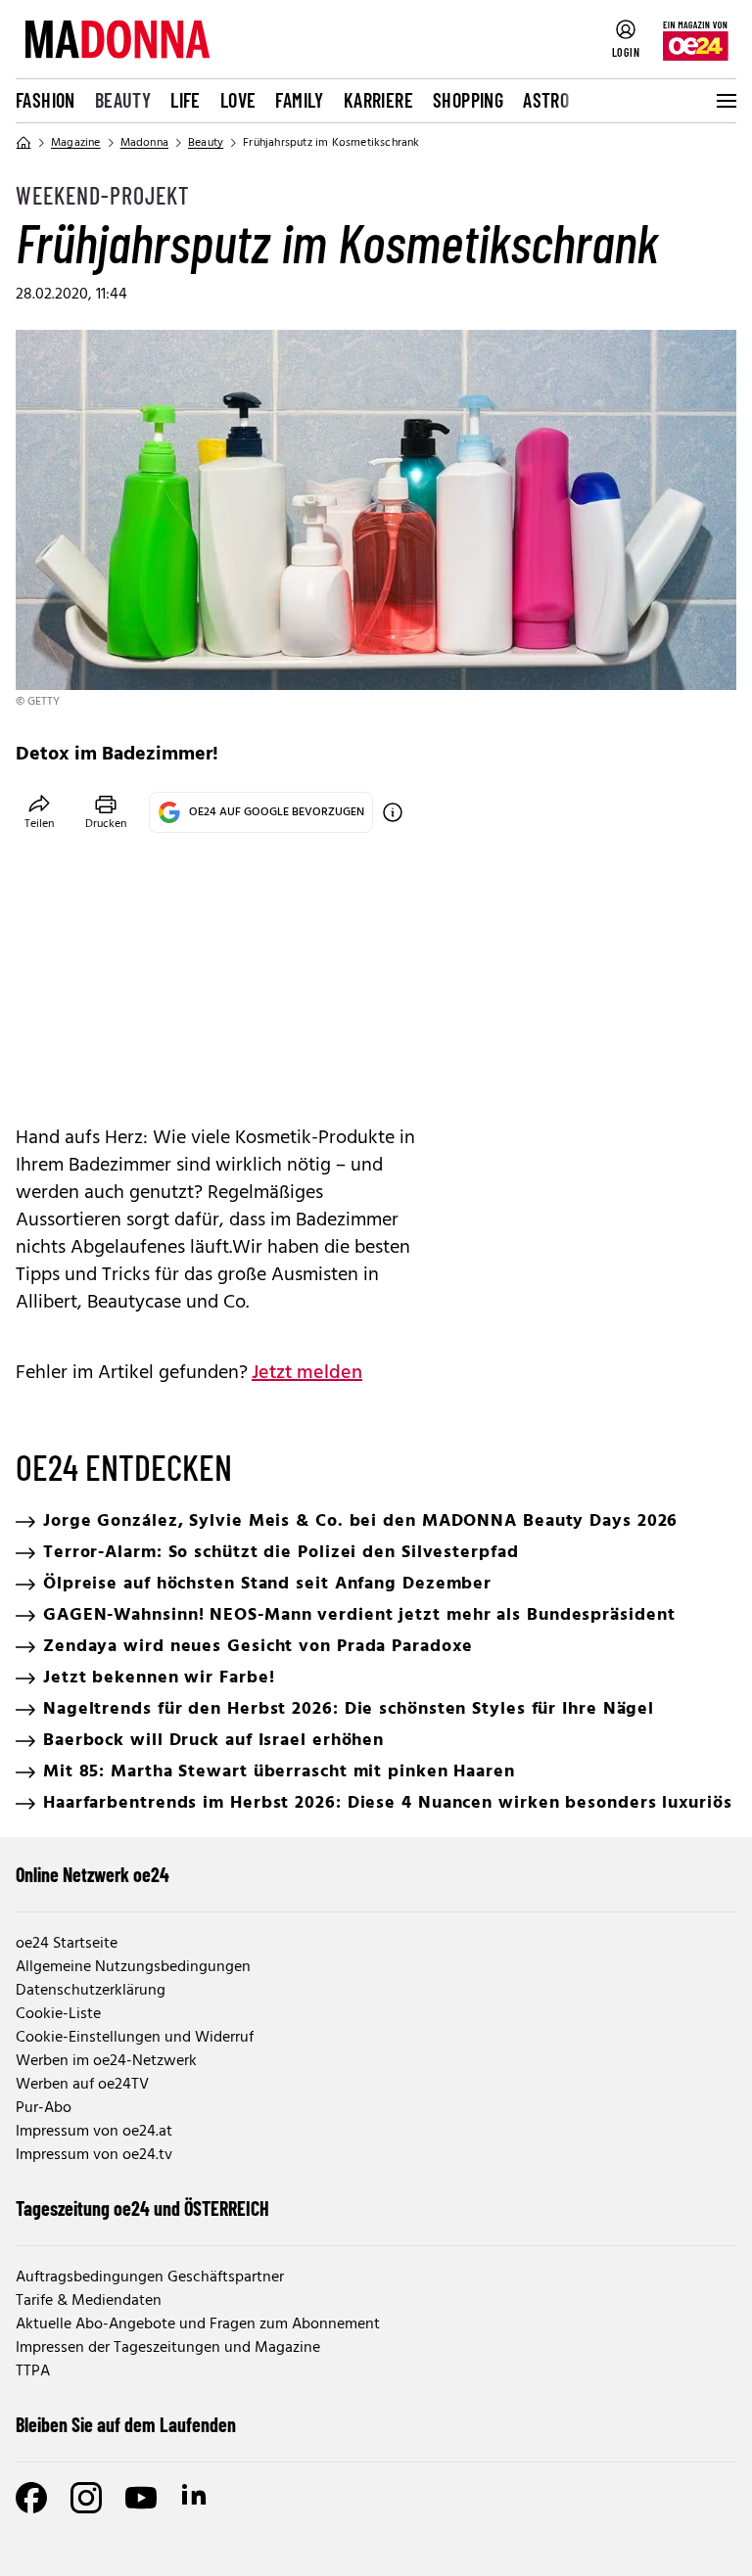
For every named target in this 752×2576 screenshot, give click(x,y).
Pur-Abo (44, 2108)
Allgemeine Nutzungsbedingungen (133, 1967)
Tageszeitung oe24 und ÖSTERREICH (142, 2208)
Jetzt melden (307, 1373)
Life (186, 100)
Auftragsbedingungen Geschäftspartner (150, 2277)
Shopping (468, 100)
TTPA (33, 2371)
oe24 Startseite (67, 1944)
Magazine (76, 143)
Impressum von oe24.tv (94, 2155)
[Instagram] (86, 2498)
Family (299, 100)
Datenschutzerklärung (91, 1991)
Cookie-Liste (58, 2014)
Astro (546, 100)
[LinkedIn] (196, 2498)
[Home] (23, 143)
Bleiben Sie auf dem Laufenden (126, 2424)
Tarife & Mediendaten (89, 2301)
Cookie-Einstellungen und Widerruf (135, 2038)
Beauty (123, 100)
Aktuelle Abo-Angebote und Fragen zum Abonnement (198, 2324)
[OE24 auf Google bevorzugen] (393, 812)
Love (238, 100)
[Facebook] (31, 2498)
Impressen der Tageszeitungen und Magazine (168, 2348)
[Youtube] (141, 2498)
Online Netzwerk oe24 (93, 1874)
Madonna (144, 143)
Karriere (378, 100)
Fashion (46, 100)
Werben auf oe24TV (82, 2085)
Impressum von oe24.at (94, 2132)
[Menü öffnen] (725, 101)
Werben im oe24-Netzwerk (106, 2061)
